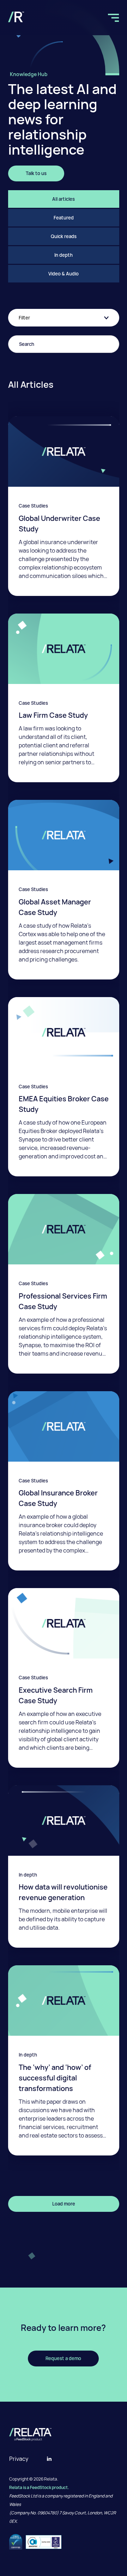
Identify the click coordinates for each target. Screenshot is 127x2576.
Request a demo (63, 2358)
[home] (16, 17)
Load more (64, 2204)
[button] (114, 17)
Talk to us (36, 173)
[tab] (64, 199)
